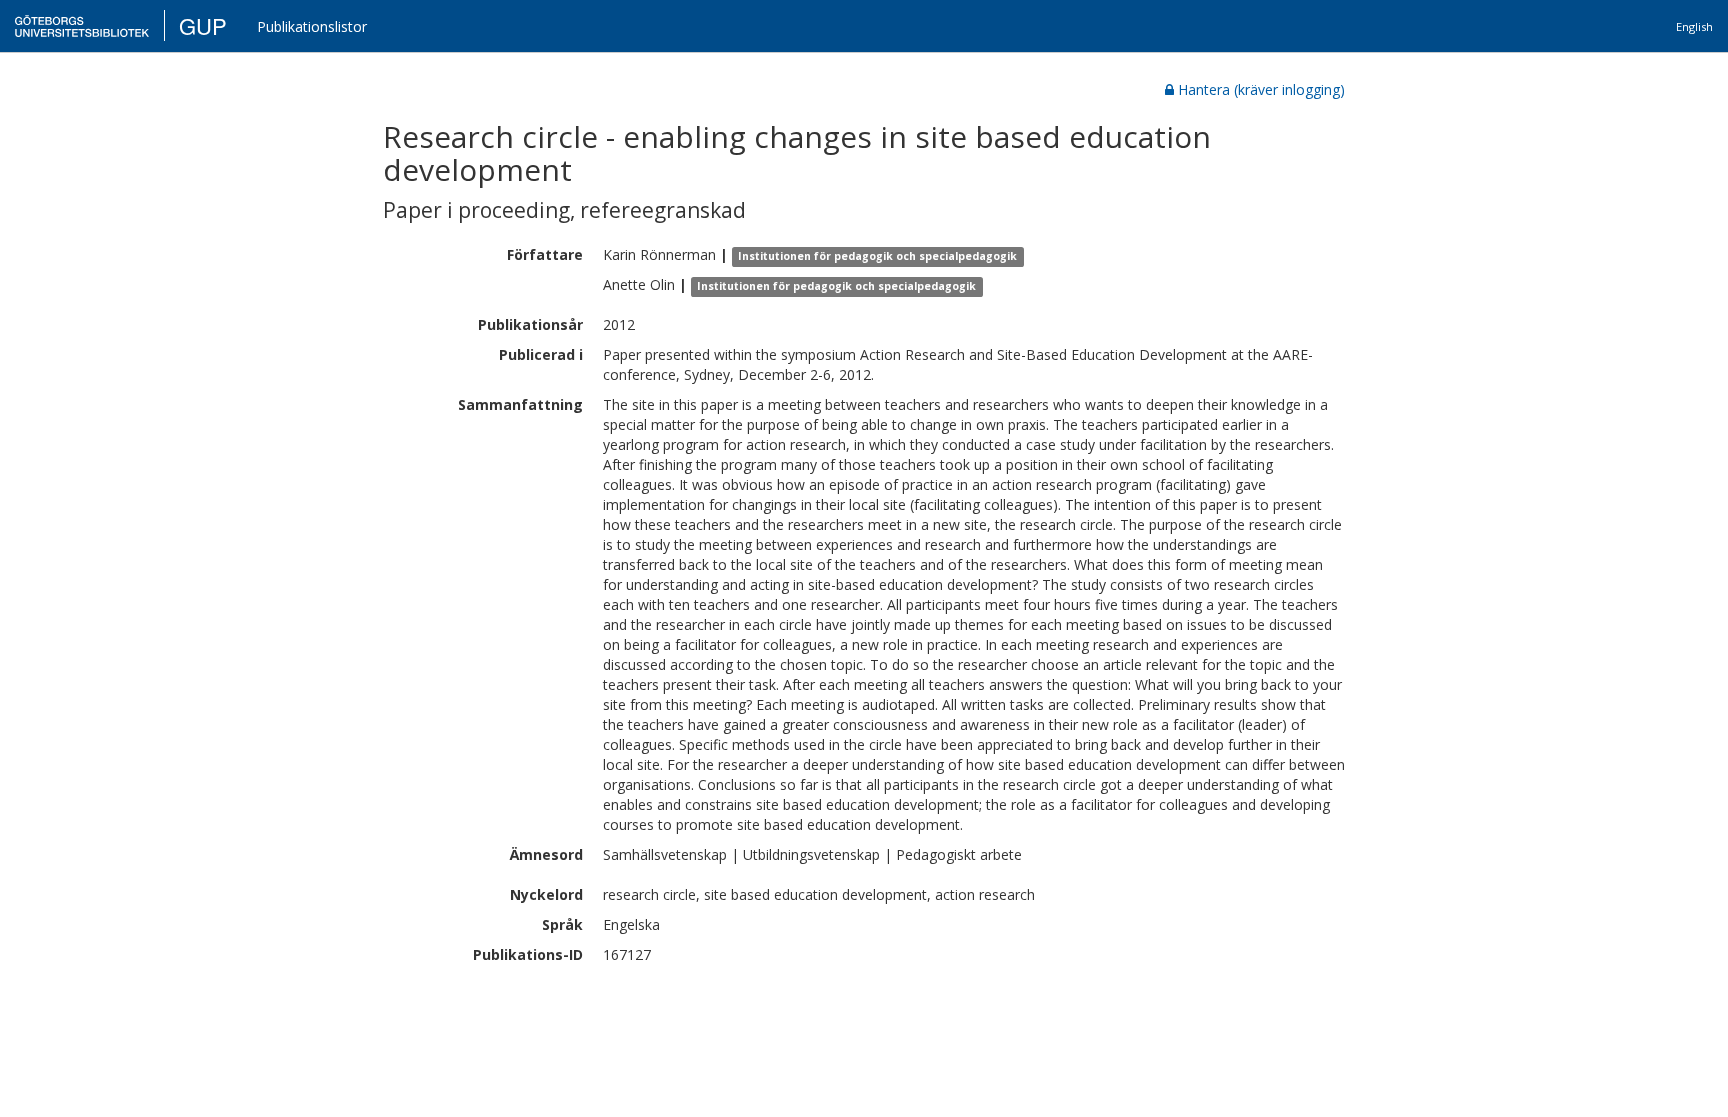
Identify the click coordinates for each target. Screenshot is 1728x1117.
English (1694, 26)
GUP (203, 25)
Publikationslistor (312, 26)
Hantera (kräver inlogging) (1261, 89)
